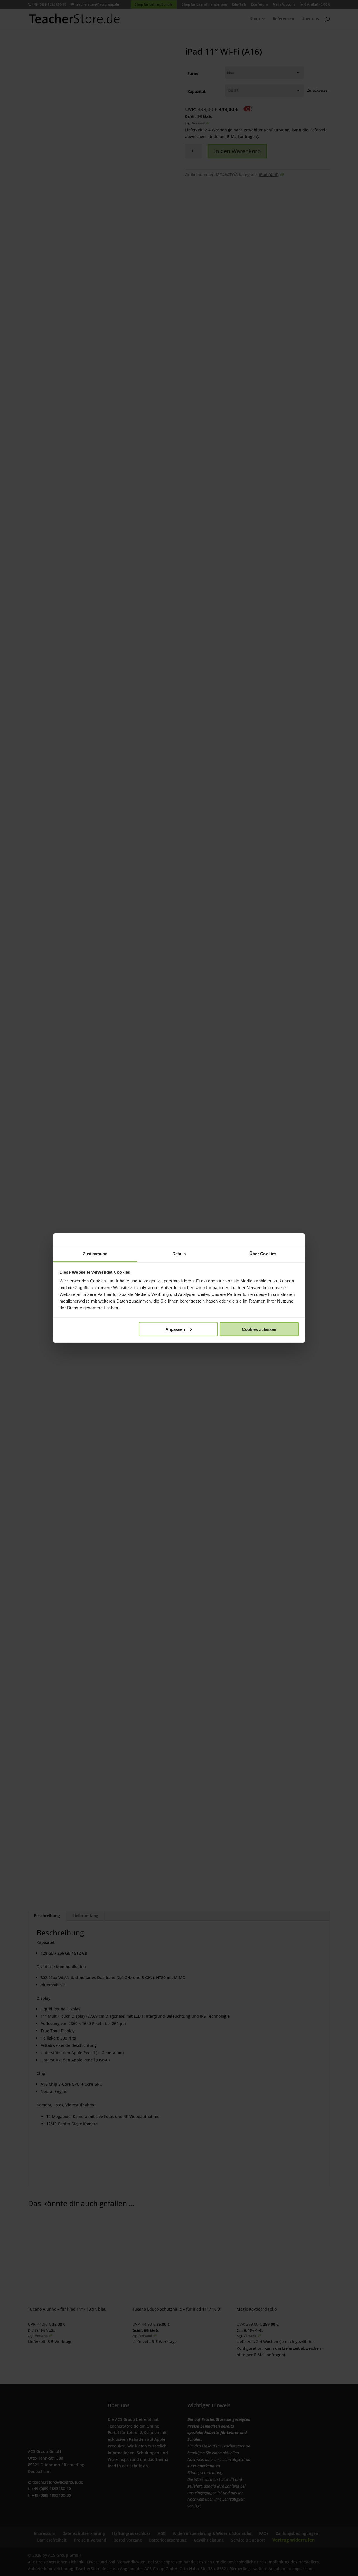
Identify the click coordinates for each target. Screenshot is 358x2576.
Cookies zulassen (259, 1329)
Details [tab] (179, 1254)
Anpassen (175, 1329)
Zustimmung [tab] (95, 1254)
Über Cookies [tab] (263, 1254)
